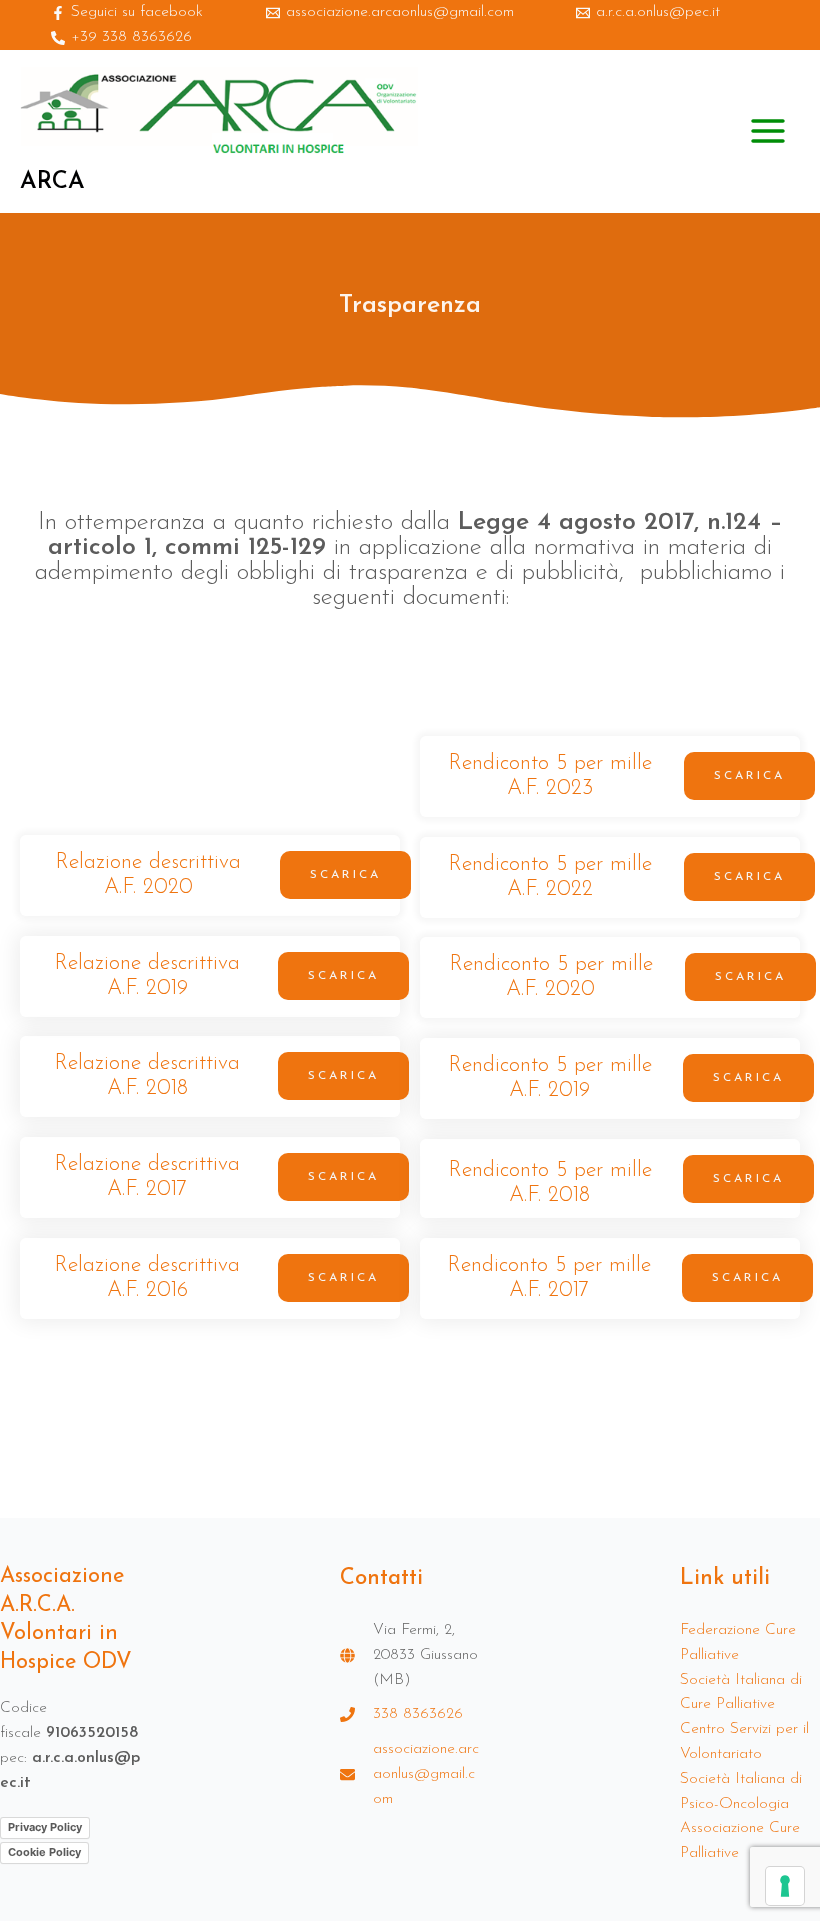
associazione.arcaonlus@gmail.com (426, 1774)
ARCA (52, 182)
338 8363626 (418, 1714)
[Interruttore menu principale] (768, 131)
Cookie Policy (44, 1852)
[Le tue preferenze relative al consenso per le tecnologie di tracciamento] (785, 1886)
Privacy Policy (45, 1827)
